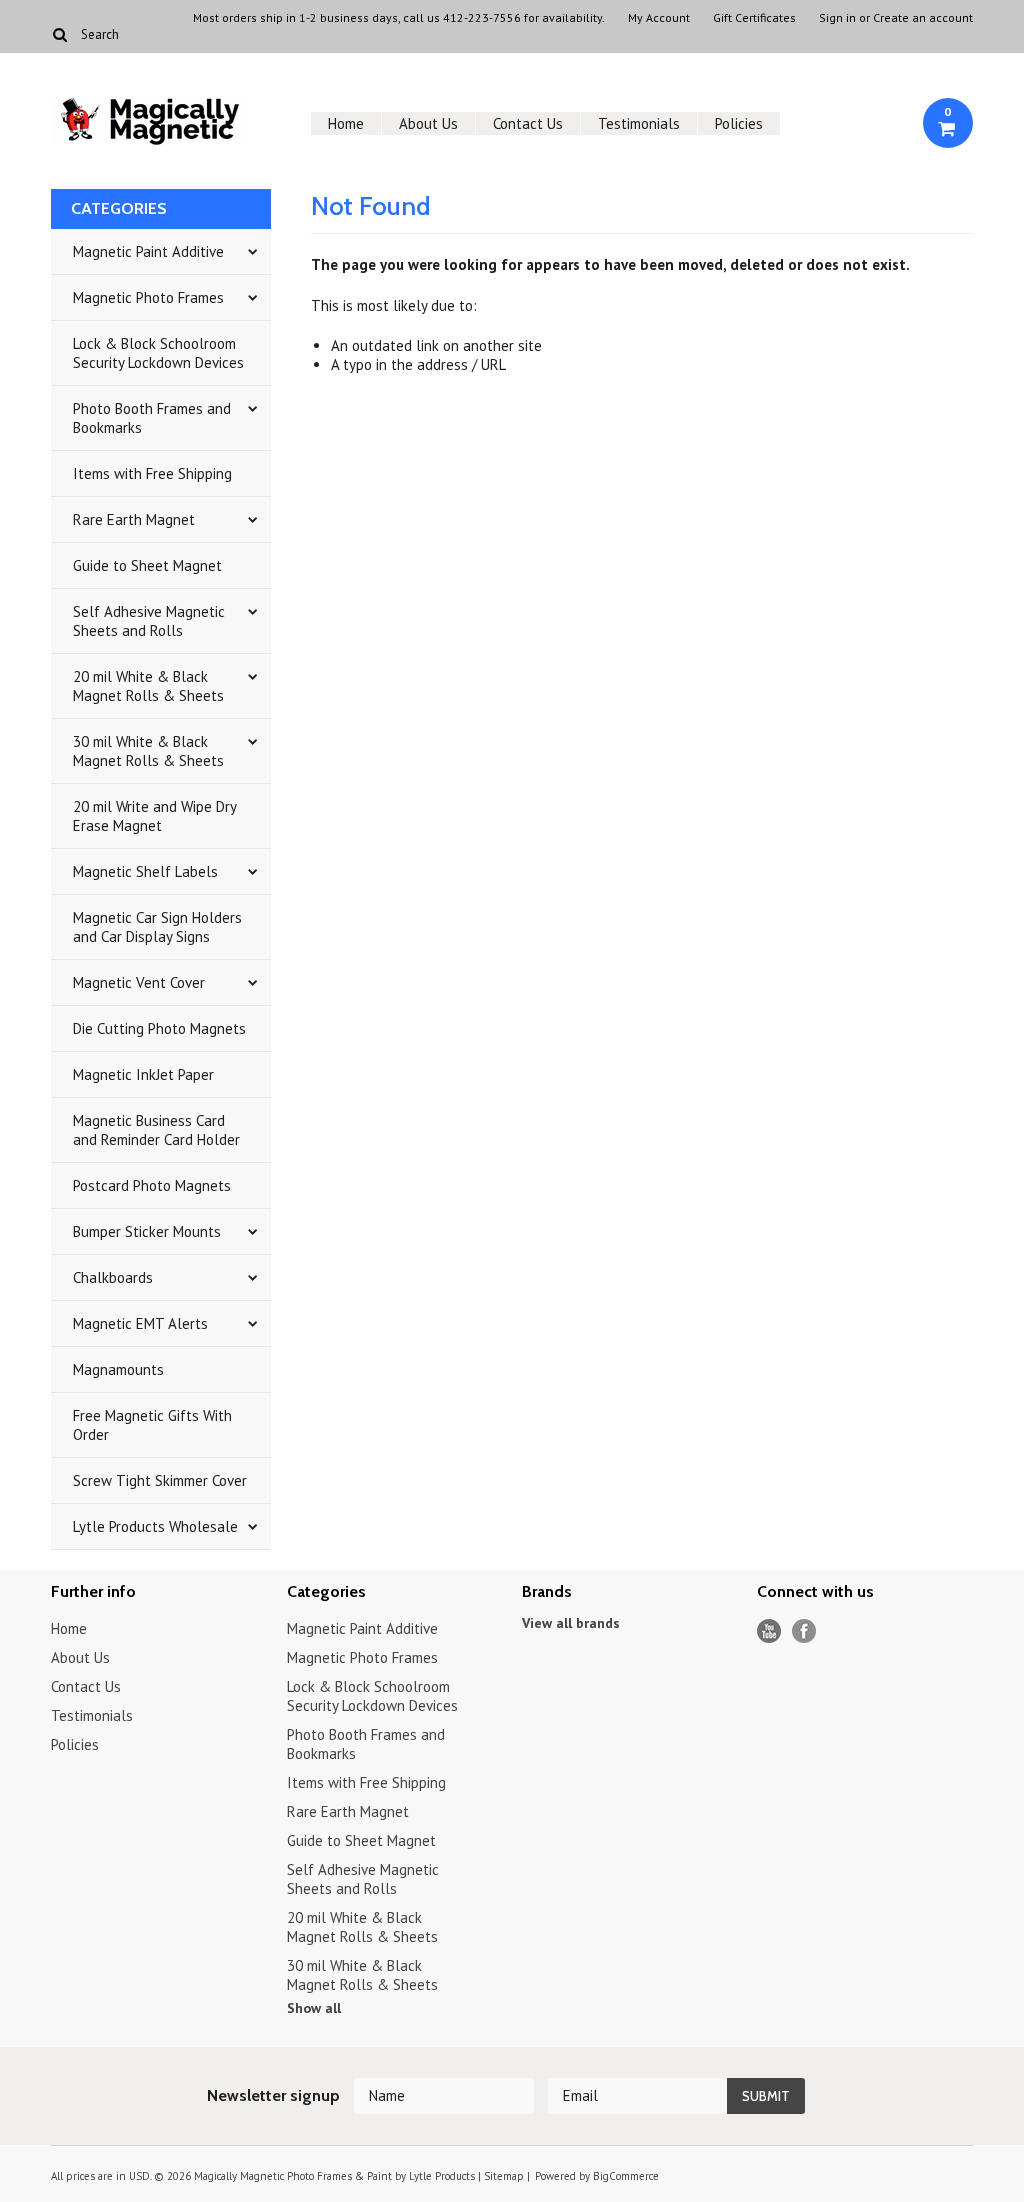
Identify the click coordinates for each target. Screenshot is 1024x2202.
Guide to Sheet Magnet (147, 565)
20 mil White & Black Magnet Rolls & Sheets (148, 686)
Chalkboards (113, 1277)
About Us (428, 123)
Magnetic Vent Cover (139, 982)
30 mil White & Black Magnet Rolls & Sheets (148, 751)
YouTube (769, 1631)
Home (346, 123)
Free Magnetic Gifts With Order (152, 1425)
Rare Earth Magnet (134, 519)
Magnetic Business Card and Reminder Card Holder (156, 1130)
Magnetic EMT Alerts (140, 1323)
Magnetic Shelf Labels (145, 871)
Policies (739, 123)
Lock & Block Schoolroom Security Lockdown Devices (158, 353)
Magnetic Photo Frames (148, 297)
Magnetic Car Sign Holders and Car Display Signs (157, 927)
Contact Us (528, 123)
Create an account (923, 18)
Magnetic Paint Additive (148, 251)
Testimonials (639, 123)
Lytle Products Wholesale (155, 1526)
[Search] (59, 34)
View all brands (571, 1623)
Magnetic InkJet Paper (143, 1074)
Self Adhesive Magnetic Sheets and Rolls (149, 621)
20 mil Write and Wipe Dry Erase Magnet (155, 816)
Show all (314, 2008)
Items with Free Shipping (152, 473)
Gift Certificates (754, 18)
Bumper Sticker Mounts (147, 1231)
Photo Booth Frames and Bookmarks (152, 418)
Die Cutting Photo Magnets (159, 1028)
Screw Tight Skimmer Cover (160, 1480)
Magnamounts (118, 1369)
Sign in (837, 18)
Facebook (804, 1631)
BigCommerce (626, 2176)
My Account (659, 18)
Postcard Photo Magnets (152, 1185)
